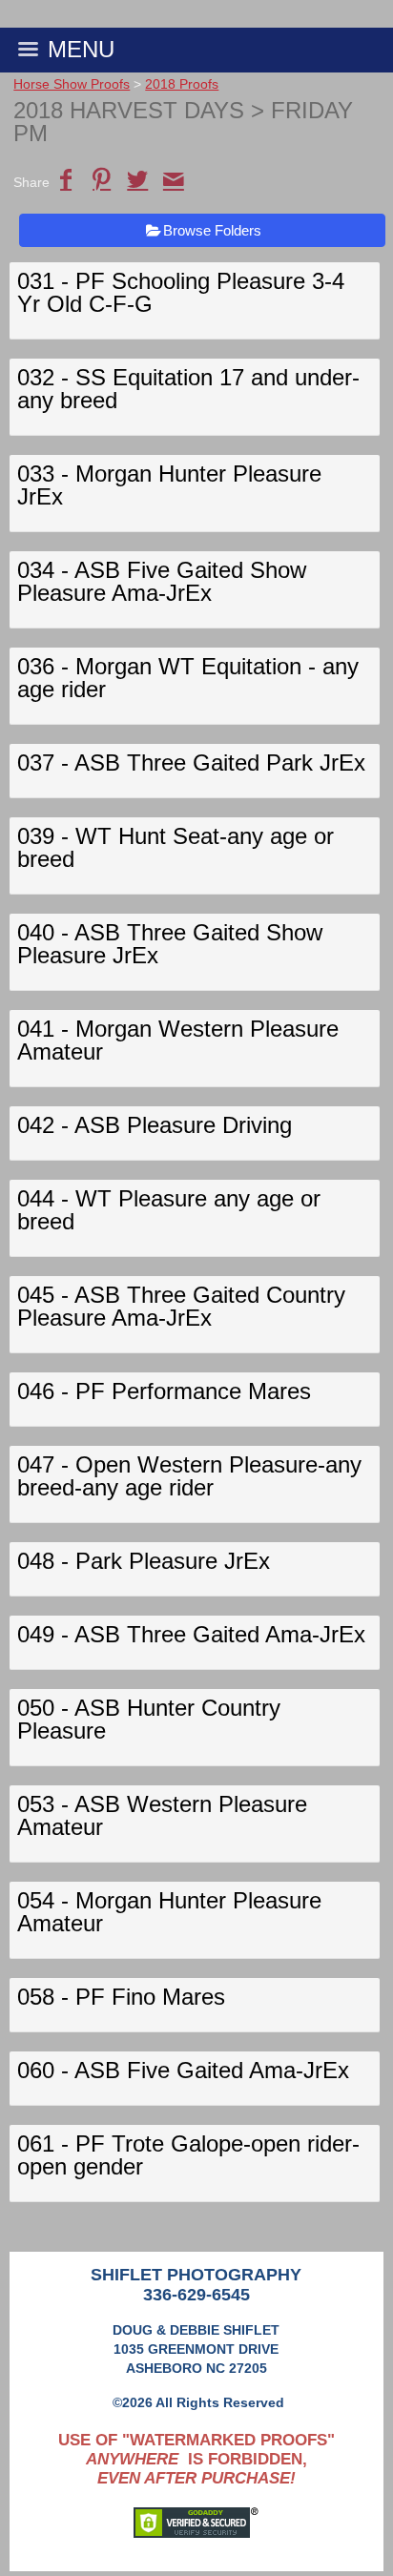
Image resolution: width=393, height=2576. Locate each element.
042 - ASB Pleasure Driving (155, 1125)
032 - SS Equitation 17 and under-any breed (188, 389)
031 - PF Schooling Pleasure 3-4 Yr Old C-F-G (181, 292)
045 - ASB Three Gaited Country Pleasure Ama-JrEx (181, 1306)
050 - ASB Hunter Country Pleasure (149, 1719)
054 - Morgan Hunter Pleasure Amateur (169, 1912)
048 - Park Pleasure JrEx (144, 1561)
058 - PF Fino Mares (121, 1997)
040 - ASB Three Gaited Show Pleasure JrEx (170, 944)
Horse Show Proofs (72, 84)
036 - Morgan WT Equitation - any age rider (188, 678)
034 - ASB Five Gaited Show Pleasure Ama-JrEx (162, 581)
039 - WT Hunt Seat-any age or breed (176, 847)
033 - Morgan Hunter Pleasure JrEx (169, 485)
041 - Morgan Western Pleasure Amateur (178, 1040)
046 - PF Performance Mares (164, 1391)
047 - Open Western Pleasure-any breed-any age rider (189, 1476)
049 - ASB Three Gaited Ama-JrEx (191, 1634)
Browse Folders (212, 230)
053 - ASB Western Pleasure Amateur (162, 1815)
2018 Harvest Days (129, 110)
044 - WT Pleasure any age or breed (169, 1210)
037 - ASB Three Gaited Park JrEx (191, 762)
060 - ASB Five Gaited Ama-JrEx (183, 2070)
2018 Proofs (182, 84)
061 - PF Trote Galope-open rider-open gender (188, 2155)
